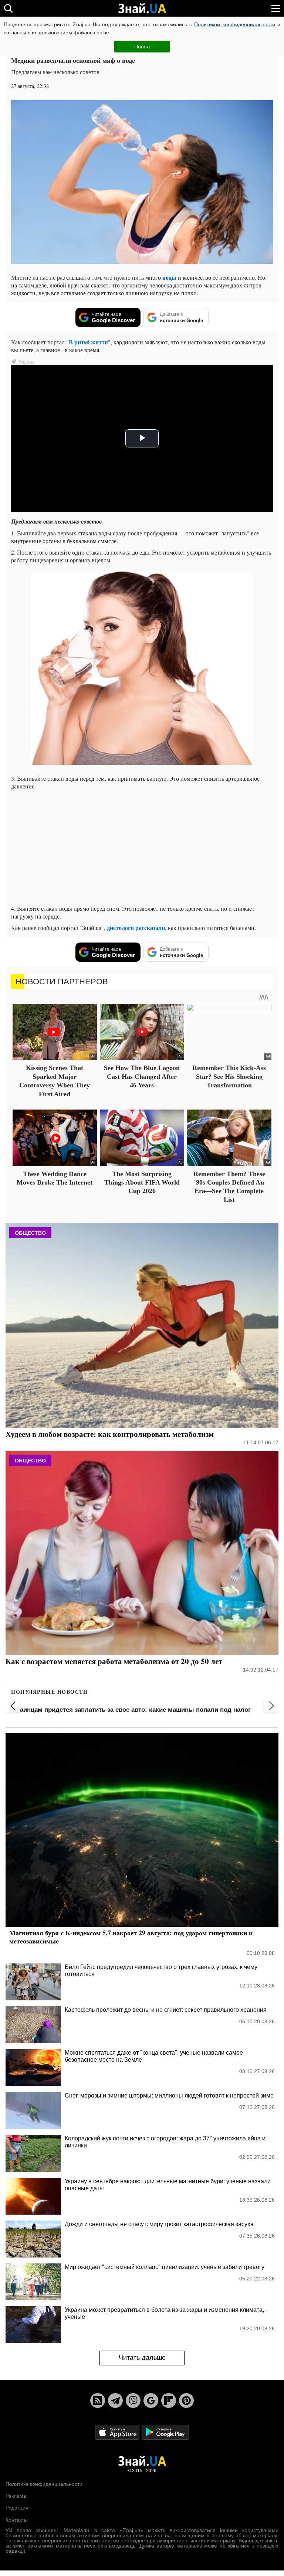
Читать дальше (142, 2358)
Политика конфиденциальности (44, 2484)
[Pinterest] (186, 2400)
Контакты (17, 2520)
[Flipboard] (169, 2400)
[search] (8, 8)
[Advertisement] (142, 847)
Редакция (17, 2508)
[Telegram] (115, 2400)
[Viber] (133, 2400)
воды (169, 277)
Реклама (16, 2496)
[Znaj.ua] (142, 8)
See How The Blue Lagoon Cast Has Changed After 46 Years (142, 1076)
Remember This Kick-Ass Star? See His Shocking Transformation (229, 1076)
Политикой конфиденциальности (234, 24)
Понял (142, 47)
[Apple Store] (118, 2432)
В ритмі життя (88, 342)
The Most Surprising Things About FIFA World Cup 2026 (142, 1183)
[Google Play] (165, 2432)
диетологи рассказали (136, 928)
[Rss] (98, 2400)
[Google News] (151, 2400)
